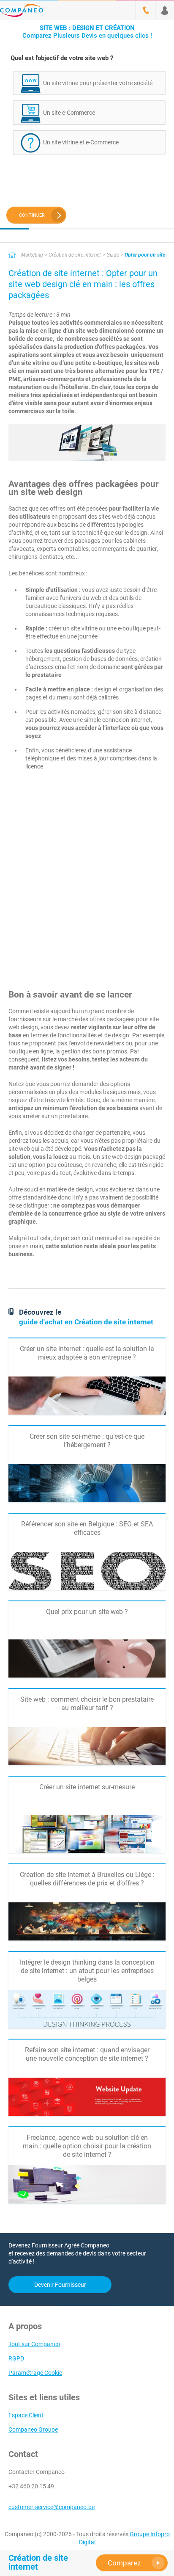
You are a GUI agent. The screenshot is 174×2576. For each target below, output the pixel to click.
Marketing (32, 255)
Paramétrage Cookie (35, 2373)
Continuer (32, 215)
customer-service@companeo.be (52, 2507)
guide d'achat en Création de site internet (86, 1322)
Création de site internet (75, 255)
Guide (113, 255)
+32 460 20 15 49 (31, 2486)
